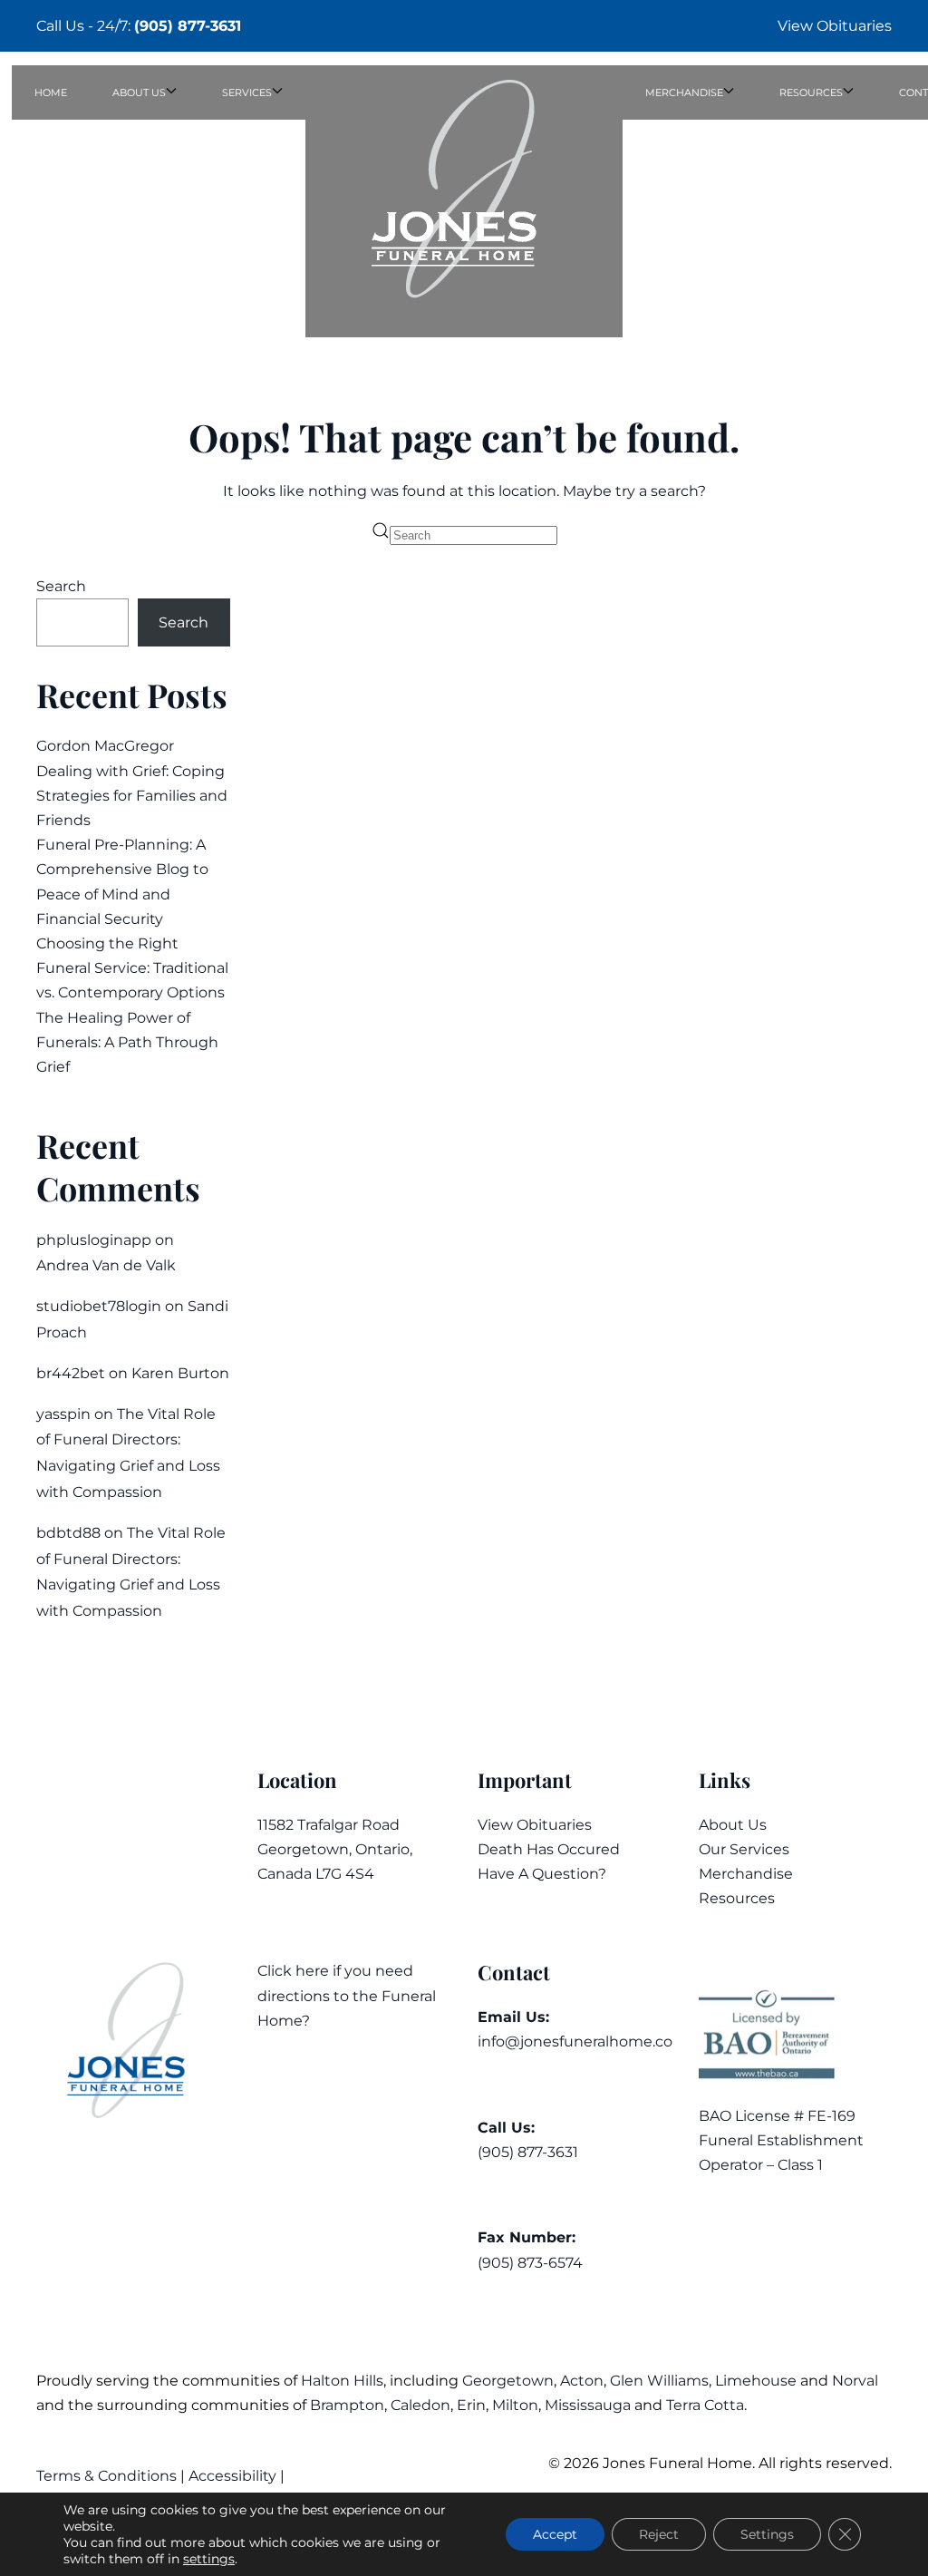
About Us (733, 1825)
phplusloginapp (94, 1240)
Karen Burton (180, 1373)
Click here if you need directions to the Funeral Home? (347, 1995)
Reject (659, 2534)
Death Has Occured (549, 1849)
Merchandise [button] (684, 92)
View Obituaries (835, 26)
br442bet (71, 1373)
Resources (737, 1898)
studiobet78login (99, 1306)
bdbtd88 (68, 1533)
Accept (555, 2534)
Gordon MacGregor (105, 746)
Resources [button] (811, 92)
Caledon (420, 2405)
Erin (471, 2405)
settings (209, 2559)
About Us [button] (139, 92)
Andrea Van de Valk (106, 1265)
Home (51, 92)
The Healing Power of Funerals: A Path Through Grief (127, 1042)
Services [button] (247, 92)
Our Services (744, 1849)
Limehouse (756, 2381)
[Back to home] (464, 201)
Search (61, 586)
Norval (855, 2381)
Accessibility (232, 2476)
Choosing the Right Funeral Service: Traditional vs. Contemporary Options (132, 968)
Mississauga (588, 2405)
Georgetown (508, 2381)
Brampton (347, 2405)
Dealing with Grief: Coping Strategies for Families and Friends (132, 796)
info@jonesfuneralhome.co (575, 2041)
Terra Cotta (705, 2405)
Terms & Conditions (108, 2476)
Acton (582, 2381)
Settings (767, 2534)
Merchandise (746, 1874)
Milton (515, 2405)
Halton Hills (342, 2381)
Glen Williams (659, 2381)
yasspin (63, 1414)
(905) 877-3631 (188, 26)
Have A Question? (542, 1874)
